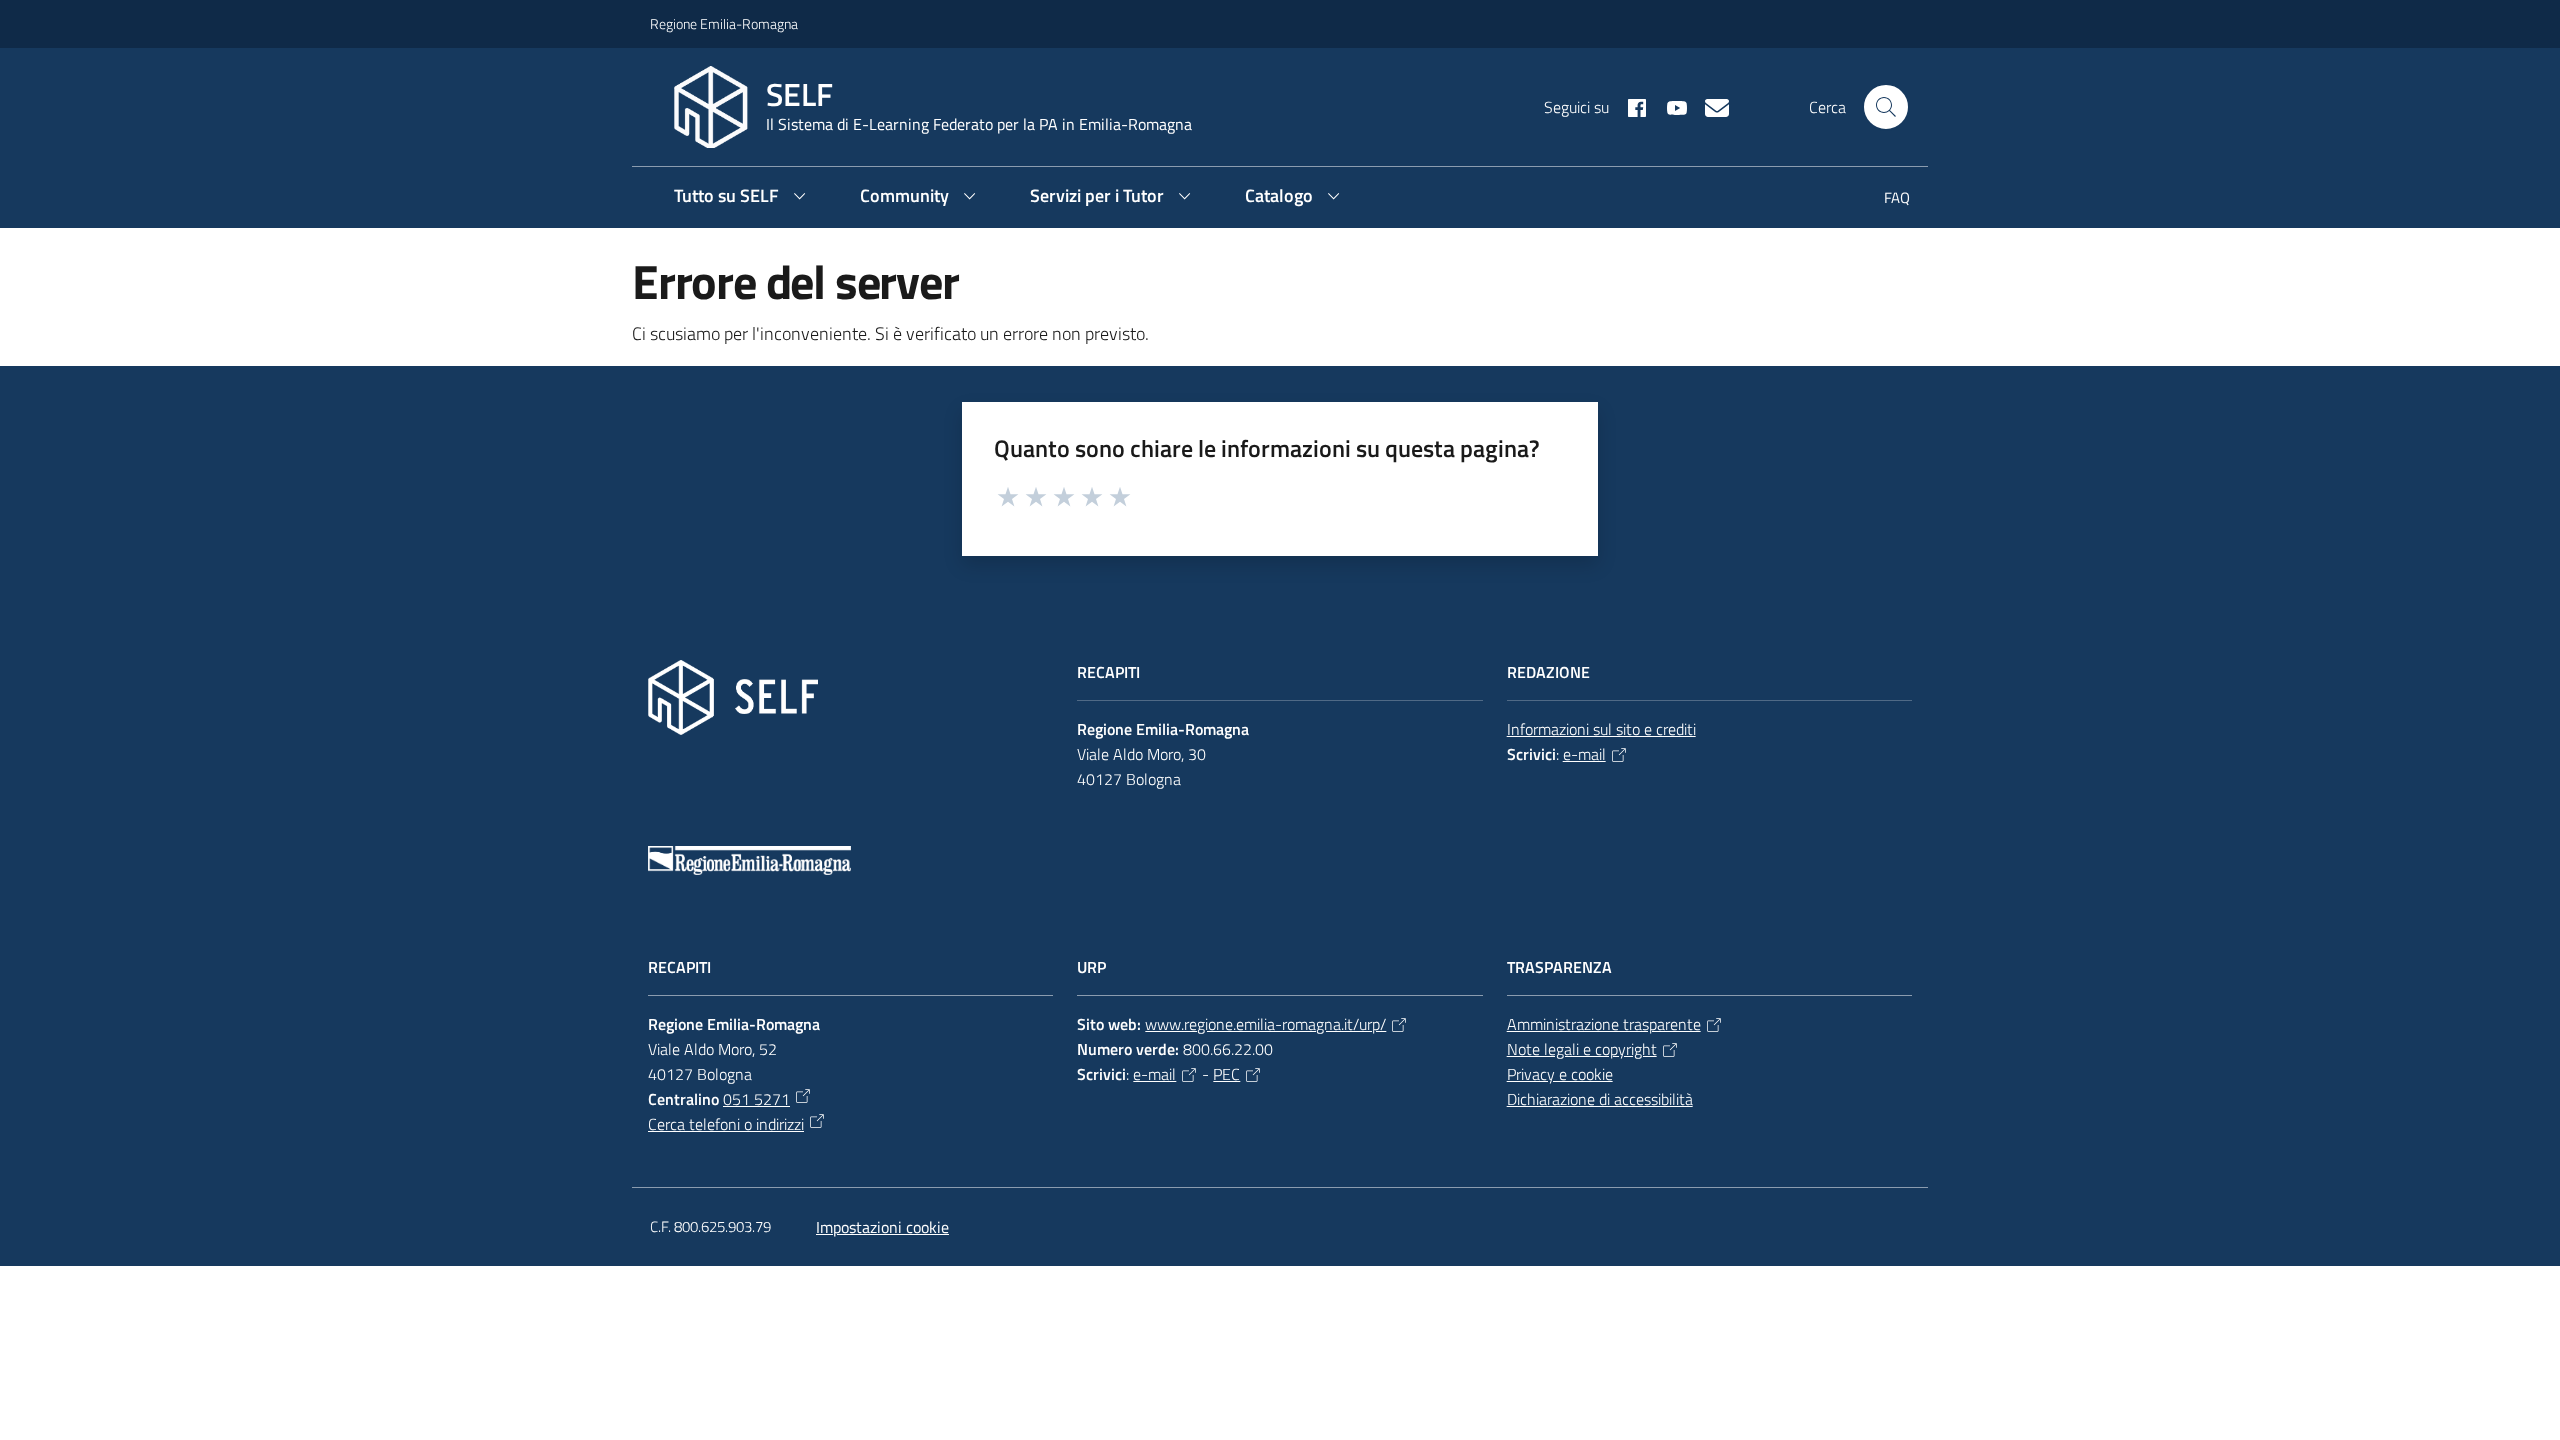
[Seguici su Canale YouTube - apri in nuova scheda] (1669, 106)
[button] (1886, 107)
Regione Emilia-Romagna (724, 23)
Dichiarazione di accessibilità (1600, 1099)
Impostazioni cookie (882, 1227)
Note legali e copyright (1582, 1049)
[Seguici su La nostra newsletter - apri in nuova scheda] (1709, 106)
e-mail (1584, 754)
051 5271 (756, 1099)
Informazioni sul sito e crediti (1601, 729)
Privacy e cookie (1560, 1074)
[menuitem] (1885, 199)
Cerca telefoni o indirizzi (726, 1124)
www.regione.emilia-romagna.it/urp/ (1265, 1024)
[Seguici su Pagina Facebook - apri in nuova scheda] (1629, 106)
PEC (1226, 1074)
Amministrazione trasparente (1604, 1024)
